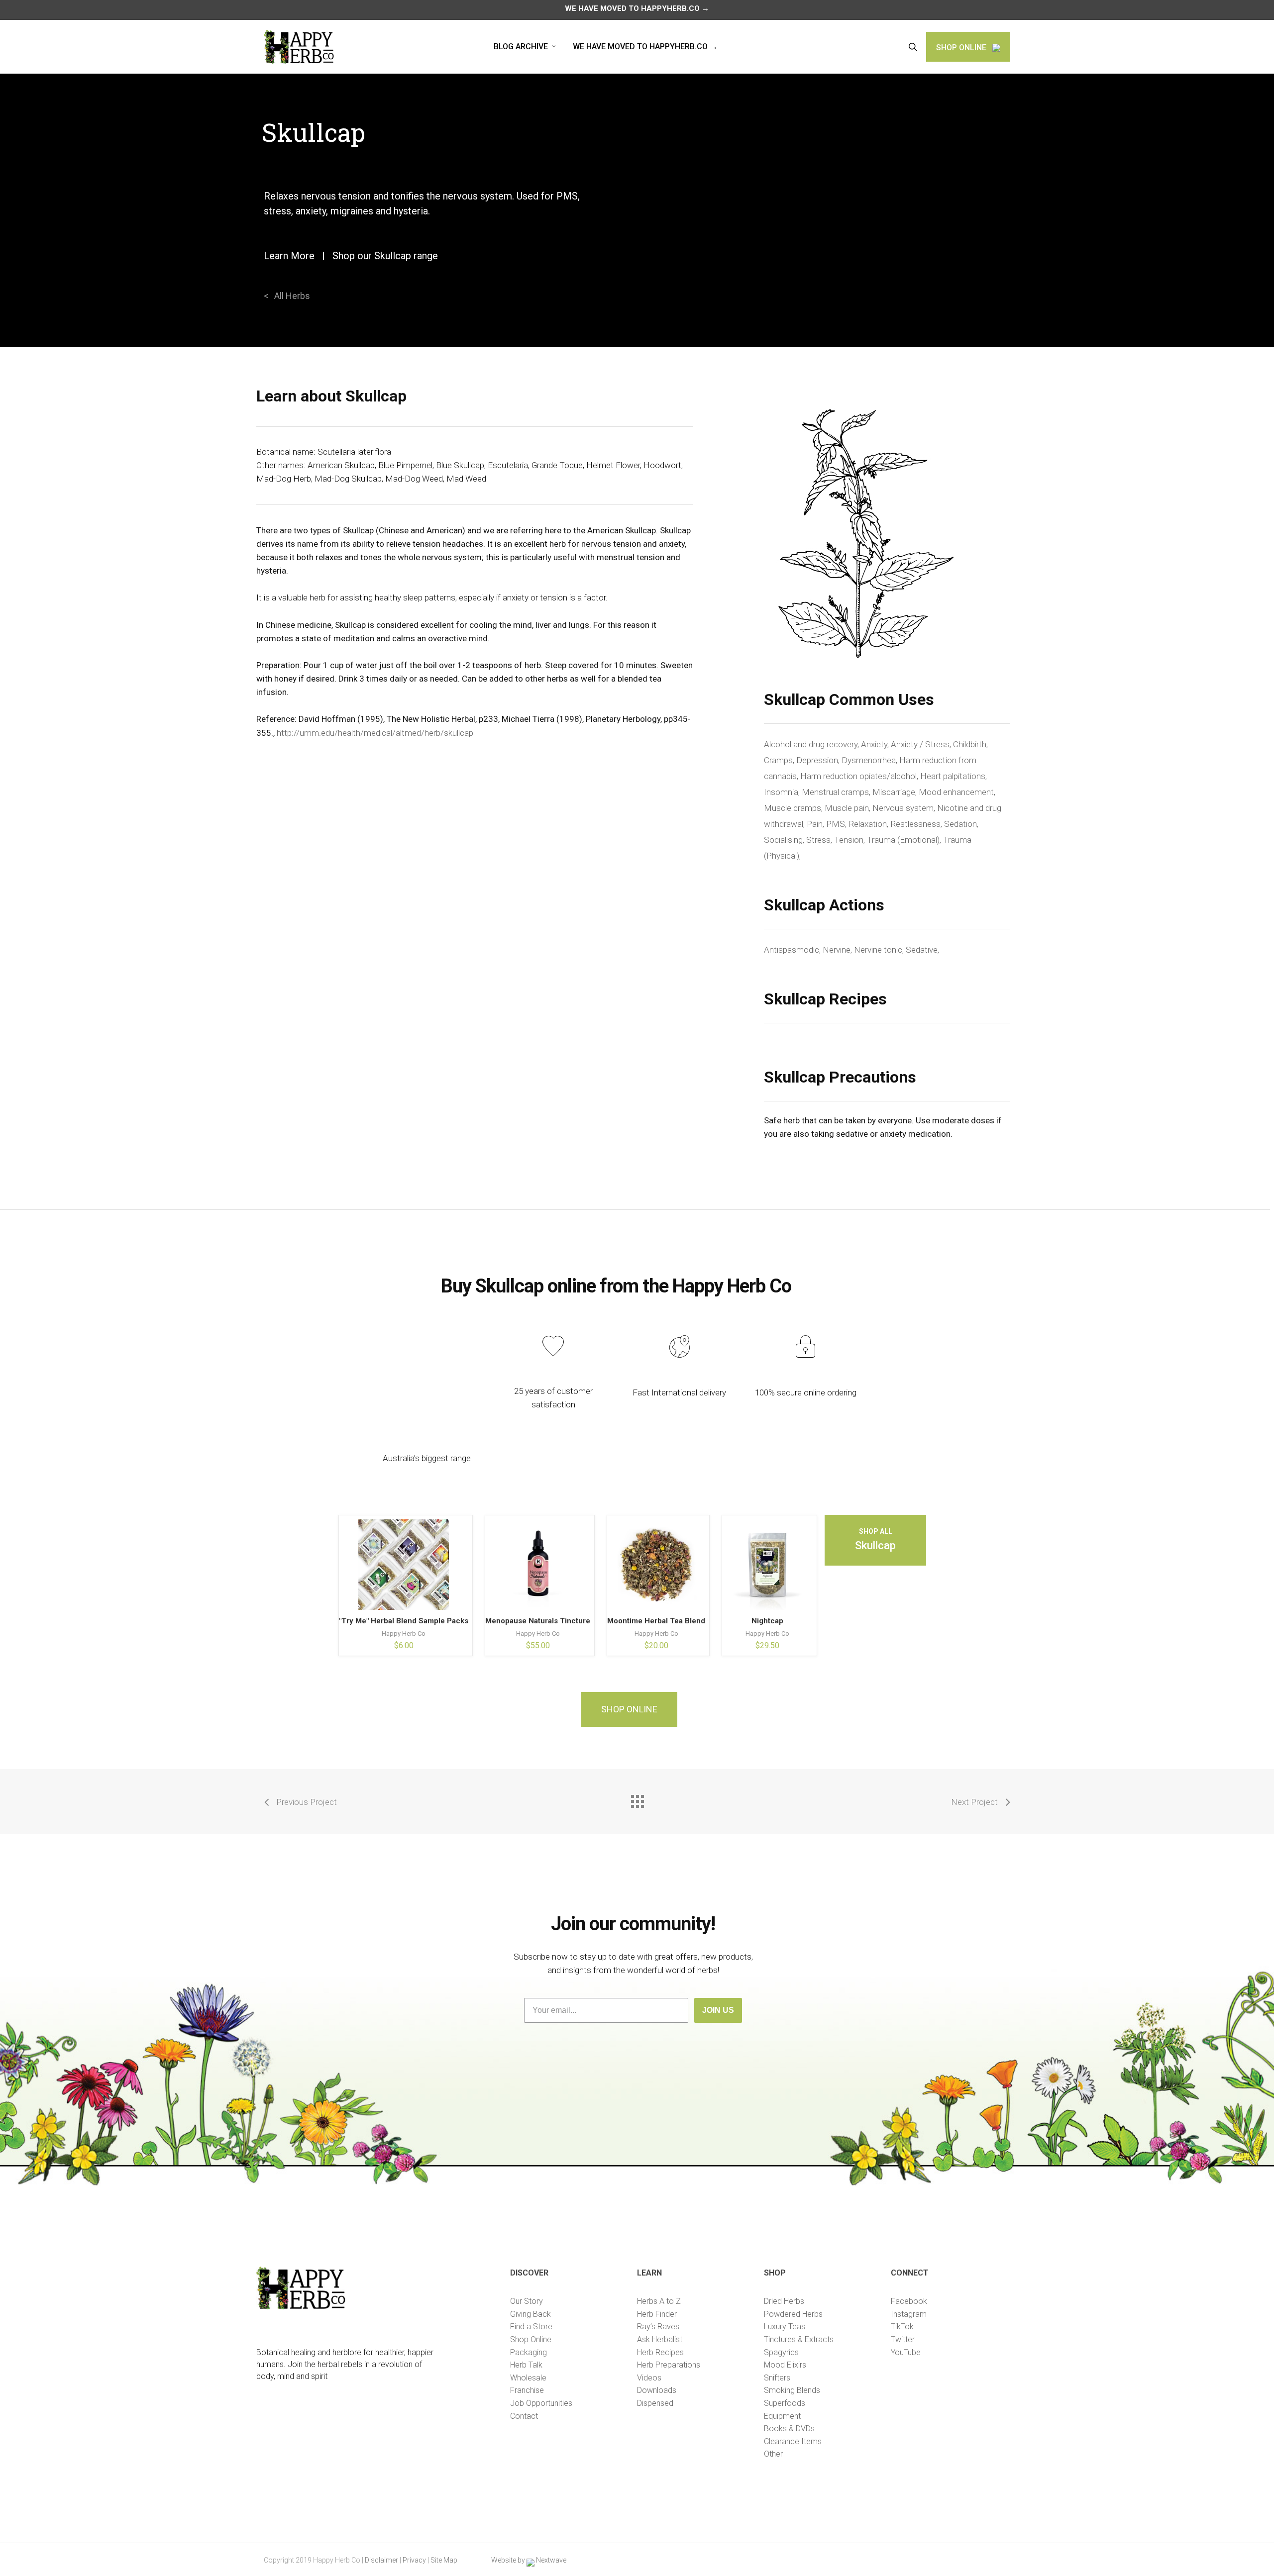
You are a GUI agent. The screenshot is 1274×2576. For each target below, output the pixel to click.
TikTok (902, 2327)
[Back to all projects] (637, 1799)
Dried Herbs (784, 2301)
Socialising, (785, 840)
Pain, (816, 824)
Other (773, 2454)
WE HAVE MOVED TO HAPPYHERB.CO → (637, 8)
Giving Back (531, 2314)
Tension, (850, 840)
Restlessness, (917, 824)
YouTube (906, 2352)
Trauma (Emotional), (905, 840)
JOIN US (718, 2010)
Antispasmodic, (793, 950)
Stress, (820, 840)
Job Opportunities (541, 2403)
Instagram (909, 2314)
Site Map (444, 2560)
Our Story (527, 2301)
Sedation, (961, 824)
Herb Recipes (660, 2352)
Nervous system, (905, 808)
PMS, (837, 824)
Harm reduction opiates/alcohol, (860, 776)
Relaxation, (869, 824)
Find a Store (531, 2327)
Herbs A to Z (659, 2301)
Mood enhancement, (957, 792)
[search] (913, 47)
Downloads (657, 2390)
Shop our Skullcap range (385, 256)
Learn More (289, 256)
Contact (524, 2416)
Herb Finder (657, 2314)
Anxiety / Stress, (922, 744)
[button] (629, 1709)
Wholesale (528, 2378)
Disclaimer (381, 2560)
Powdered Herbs (793, 2314)
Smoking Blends (792, 2390)
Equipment (782, 2416)
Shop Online (531, 2339)
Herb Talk (526, 2365)
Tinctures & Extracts (799, 2339)
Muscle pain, (849, 808)
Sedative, (922, 950)
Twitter (903, 2339)
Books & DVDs (789, 2428)
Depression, (819, 760)
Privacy (414, 2560)
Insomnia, (783, 792)
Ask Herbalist (660, 2339)
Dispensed (655, 2403)
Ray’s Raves (658, 2327)
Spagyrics (781, 2352)
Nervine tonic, (880, 950)
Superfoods (785, 2403)
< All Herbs (287, 296)
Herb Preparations (669, 2365)
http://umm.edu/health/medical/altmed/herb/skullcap (375, 733)
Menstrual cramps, (837, 792)
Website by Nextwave (529, 2560)
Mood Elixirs (785, 2365)
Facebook (909, 2301)
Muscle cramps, (794, 808)
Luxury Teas (785, 2327)
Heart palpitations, (954, 776)
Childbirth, (970, 744)
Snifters (777, 2378)
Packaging (529, 2352)
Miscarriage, (896, 792)
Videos (649, 2378)
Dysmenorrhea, (870, 760)
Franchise (527, 2390)
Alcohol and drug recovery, (812, 744)
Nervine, (838, 950)
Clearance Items (793, 2441)
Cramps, (780, 760)
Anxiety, (876, 744)
